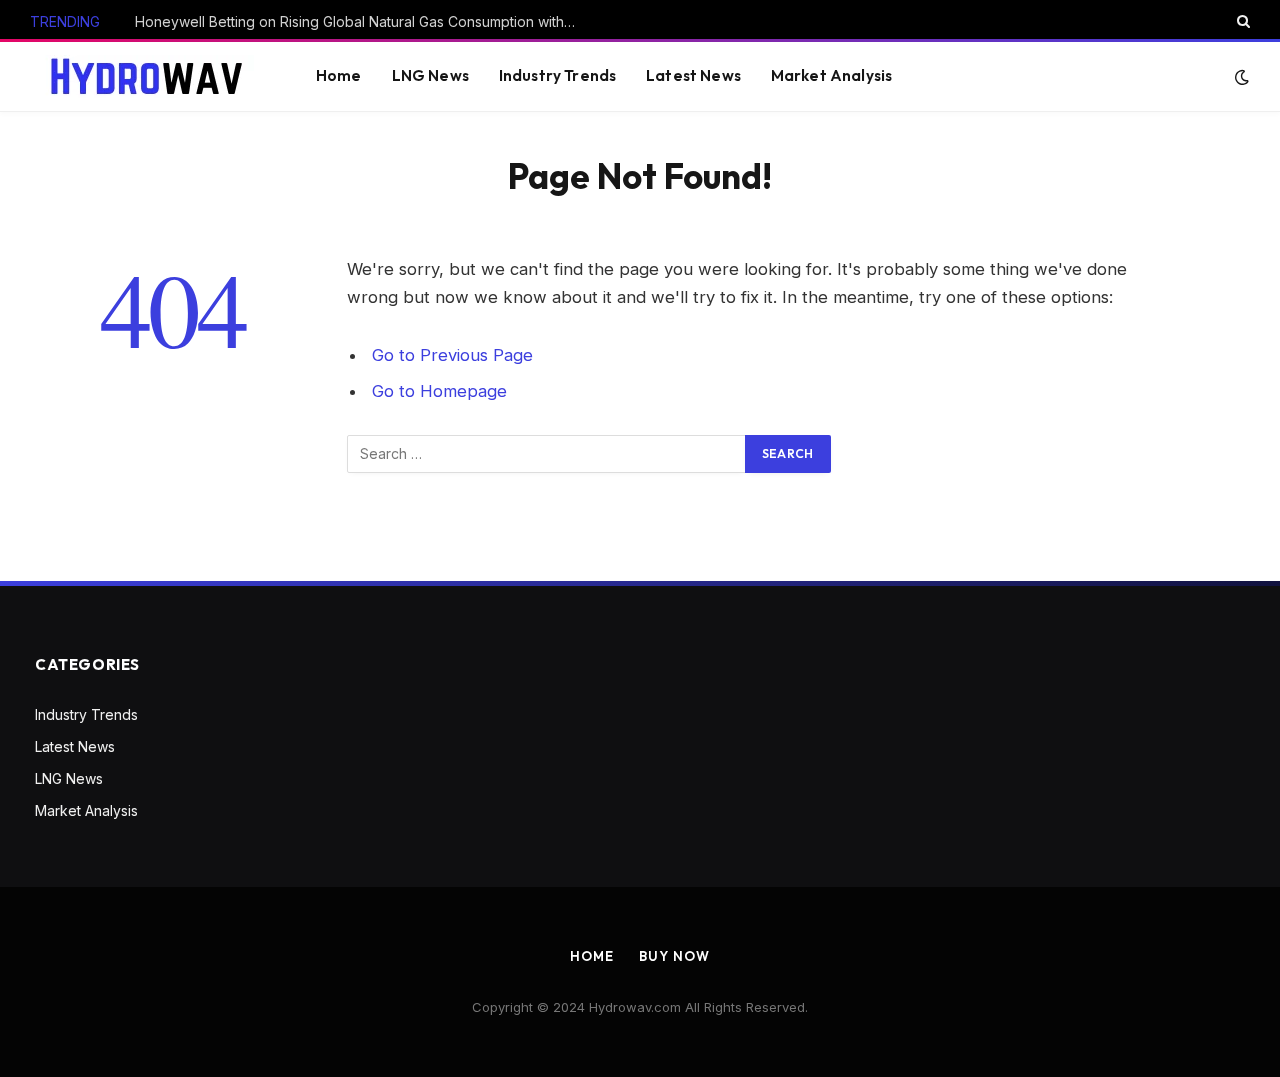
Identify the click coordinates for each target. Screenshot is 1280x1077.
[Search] (1241, 21)
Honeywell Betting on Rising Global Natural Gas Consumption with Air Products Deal (360, 21)
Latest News (693, 75)
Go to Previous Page (452, 355)
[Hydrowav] (148, 76)
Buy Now (674, 956)
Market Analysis (831, 75)
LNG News (430, 75)
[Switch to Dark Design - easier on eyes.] (1240, 77)
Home (339, 75)
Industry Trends (557, 75)
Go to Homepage (439, 391)
